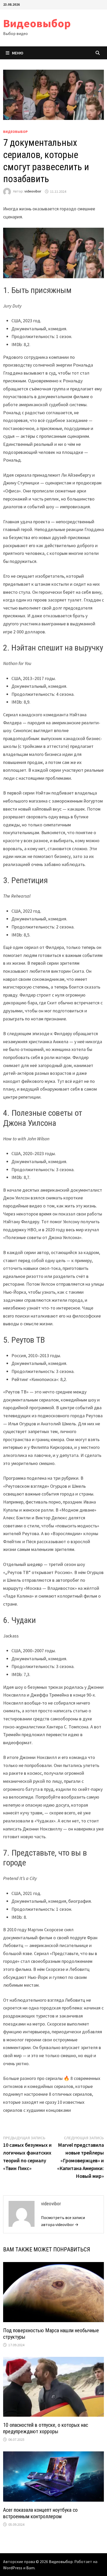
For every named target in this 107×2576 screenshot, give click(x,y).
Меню (18, 53)
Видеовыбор (37, 23)
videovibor (33, 191)
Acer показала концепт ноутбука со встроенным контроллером (40, 2513)
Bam (30, 2568)
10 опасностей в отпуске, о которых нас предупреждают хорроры (46, 2428)
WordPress (13, 2568)
